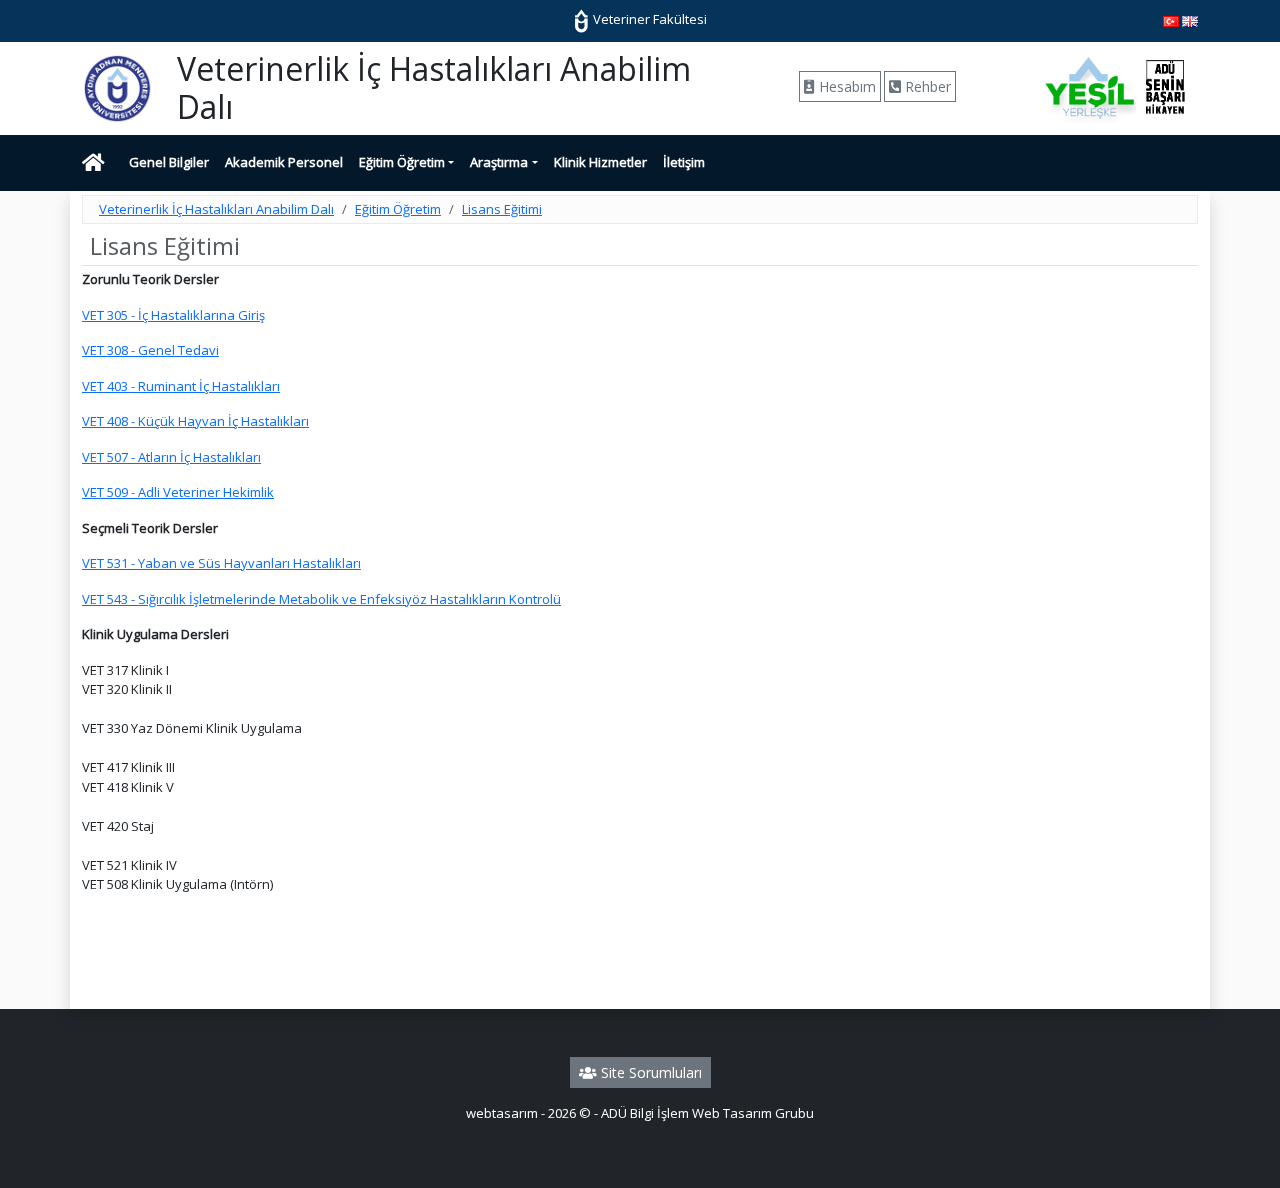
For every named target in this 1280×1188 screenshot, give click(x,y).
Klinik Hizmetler (600, 162)
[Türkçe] (1171, 20)
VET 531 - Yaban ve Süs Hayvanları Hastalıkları (221, 563)
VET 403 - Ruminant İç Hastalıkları (181, 386)
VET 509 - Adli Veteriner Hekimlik (178, 492)
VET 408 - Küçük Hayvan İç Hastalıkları (195, 421)
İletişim (684, 162)
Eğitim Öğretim (402, 162)
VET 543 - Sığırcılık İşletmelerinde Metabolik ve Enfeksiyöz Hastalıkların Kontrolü (321, 599)
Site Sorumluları (649, 1072)
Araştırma (499, 162)
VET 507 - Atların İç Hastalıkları (171, 457)
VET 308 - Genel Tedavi (150, 350)
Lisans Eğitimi (502, 209)
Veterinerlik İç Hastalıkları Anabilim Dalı (216, 209)
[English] (1190, 20)
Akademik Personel (284, 162)
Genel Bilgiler (169, 162)
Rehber (926, 86)
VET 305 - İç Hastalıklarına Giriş (173, 315)
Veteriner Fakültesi (648, 19)
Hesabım (845, 86)
